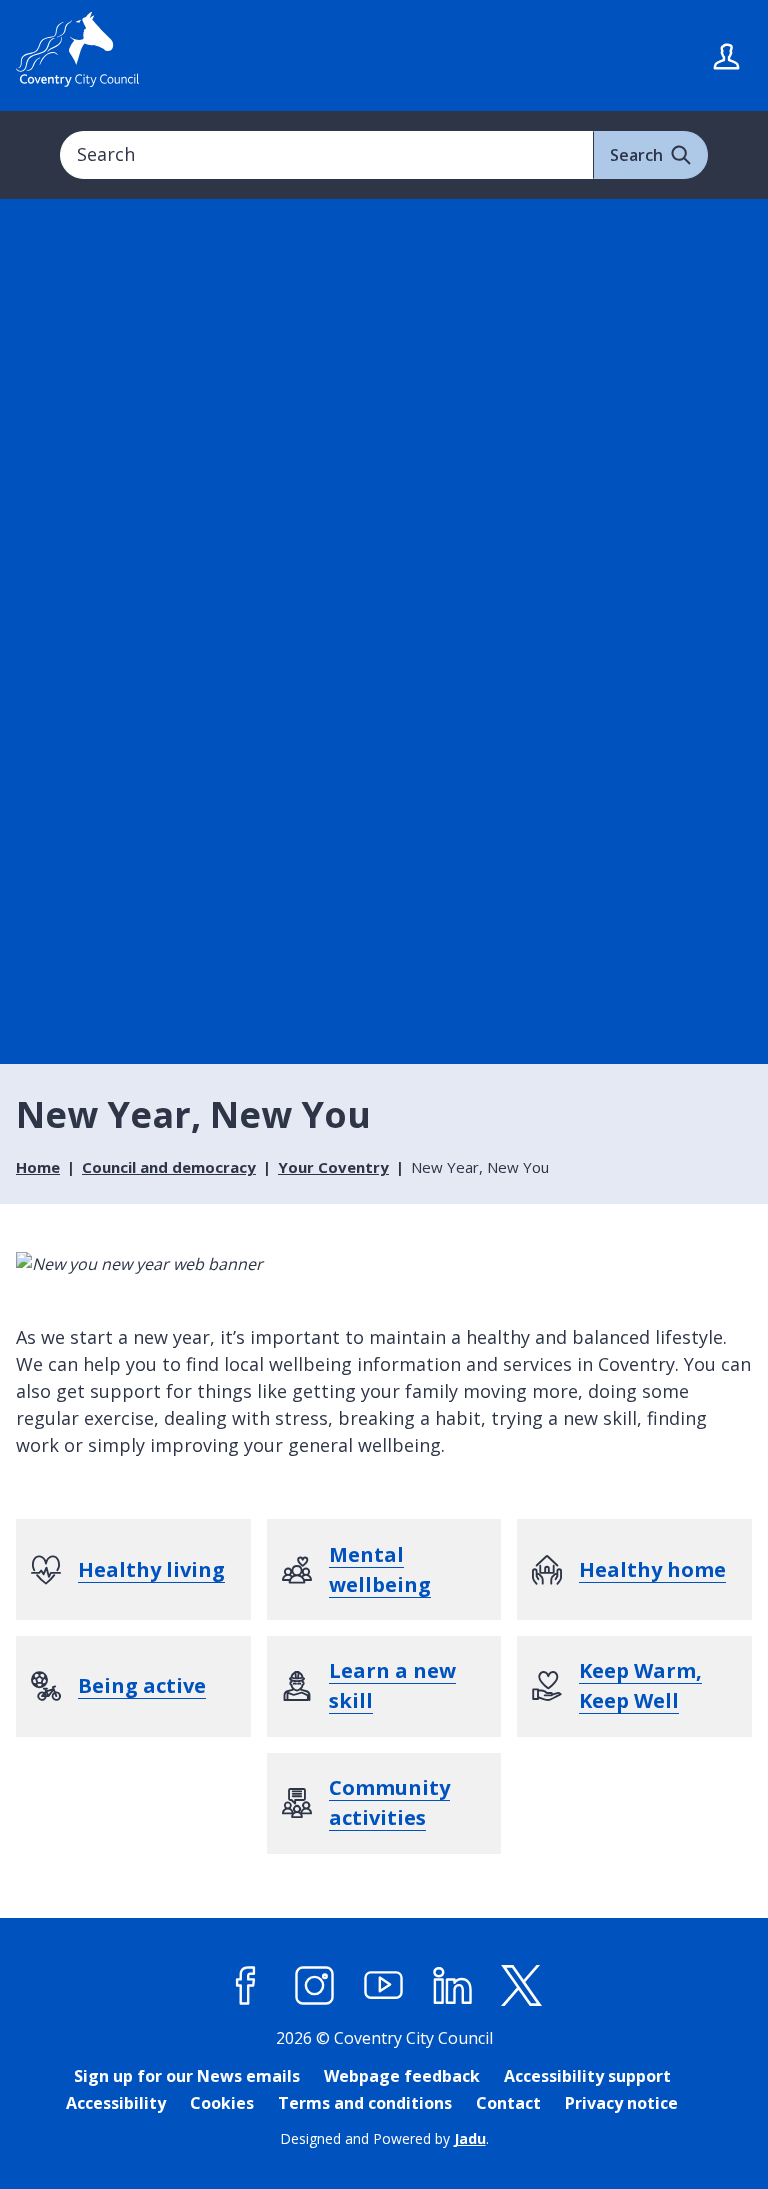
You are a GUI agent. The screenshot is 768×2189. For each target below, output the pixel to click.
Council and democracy (169, 1167)
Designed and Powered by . (384, 2138)
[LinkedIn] (453, 1986)
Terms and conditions (365, 2103)
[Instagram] (315, 1986)
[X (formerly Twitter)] (522, 1986)
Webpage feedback (402, 2076)
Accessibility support (587, 2076)
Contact (508, 2103)
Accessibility (116, 2103)
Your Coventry (333, 1167)
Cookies (222, 2103)
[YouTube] (384, 1986)
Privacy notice (621, 2103)
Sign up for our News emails (187, 2076)
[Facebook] (246, 1986)
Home (38, 1167)
